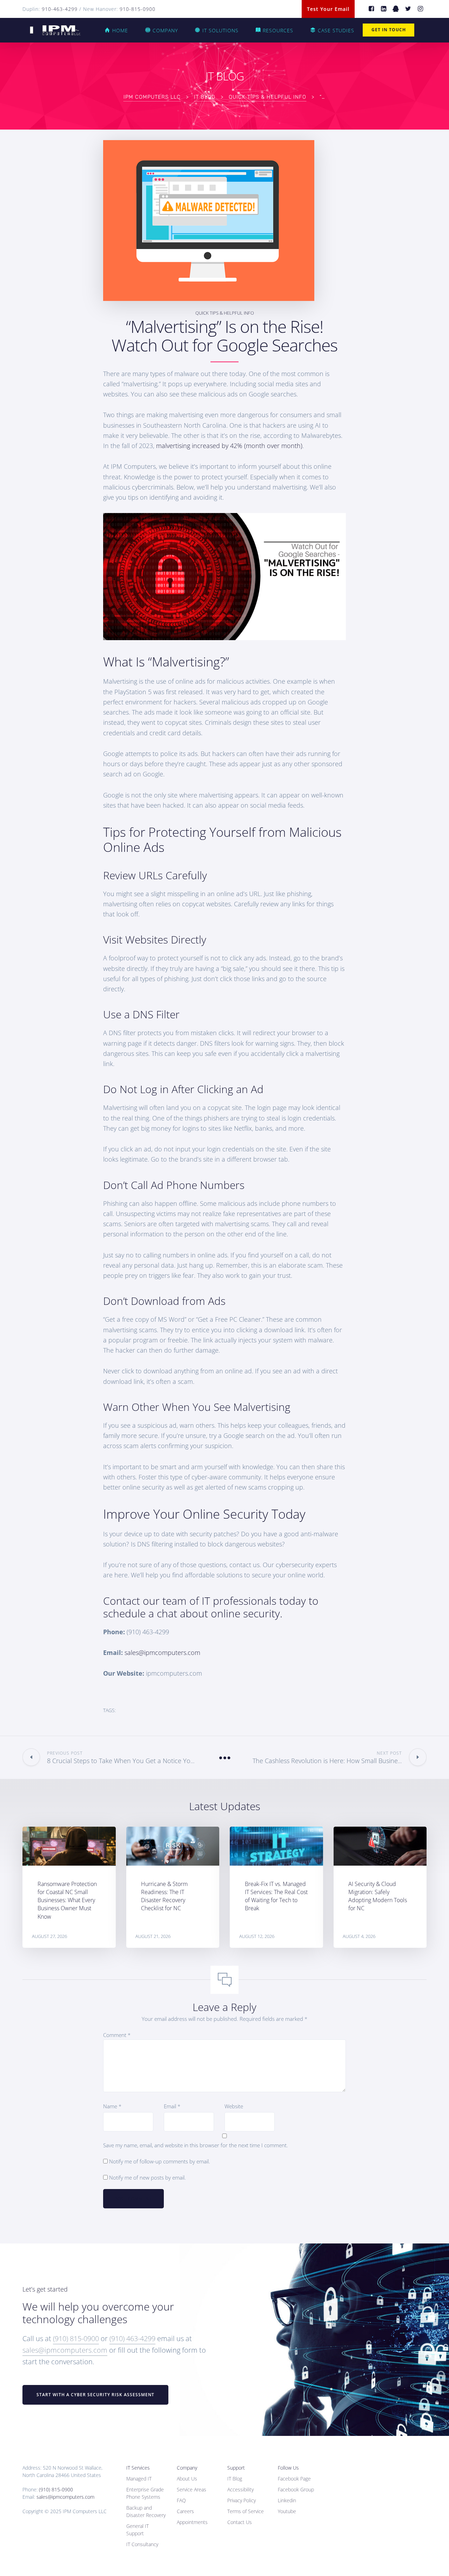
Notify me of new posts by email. (148, 2177)
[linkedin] (384, 9)
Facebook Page (294, 2479)
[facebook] (371, 9)
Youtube (287, 2511)
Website (234, 2106)
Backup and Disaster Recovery (146, 2511)
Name (112, 2106)
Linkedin (287, 2500)
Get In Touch (389, 30)
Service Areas (192, 2489)
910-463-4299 (60, 9)
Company (165, 30)
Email (172, 2106)
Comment (117, 2035)
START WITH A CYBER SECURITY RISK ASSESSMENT (95, 2395)
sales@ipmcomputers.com (162, 1652)
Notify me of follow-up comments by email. (160, 2161)
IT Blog (235, 2479)
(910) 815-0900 (76, 2338)
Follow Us (288, 2468)
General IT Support (138, 2530)
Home (120, 30)
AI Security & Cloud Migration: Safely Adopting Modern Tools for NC (378, 1896)
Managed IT (139, 2479)
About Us (187, 2479)
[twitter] (408, 9)
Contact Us (240, 2522)
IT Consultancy (142, 2544)
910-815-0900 (138, 9)
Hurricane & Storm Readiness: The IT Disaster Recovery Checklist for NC (164, 1896)
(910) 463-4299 (132, 2338)
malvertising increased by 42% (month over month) (229, 446)
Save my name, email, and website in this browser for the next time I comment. (196, 2145)
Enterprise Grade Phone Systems (145, 2493)
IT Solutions (220, 30)
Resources (278, 30)
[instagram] (420, 9)
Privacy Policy (242, 2500)
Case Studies (336, 30)
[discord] (396, 9)
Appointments (192, 2522)
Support (236, 2468)
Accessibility (240, 2489)
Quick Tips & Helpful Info (225, 313)
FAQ (181, 2500)
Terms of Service (246, 2511)
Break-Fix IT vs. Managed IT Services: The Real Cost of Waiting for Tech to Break (276, 1896)
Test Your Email (328, 9)
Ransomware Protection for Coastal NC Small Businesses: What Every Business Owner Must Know (67, 1900)
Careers (185, 2511)
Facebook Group (296, 2489)
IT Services (138, 2468)
